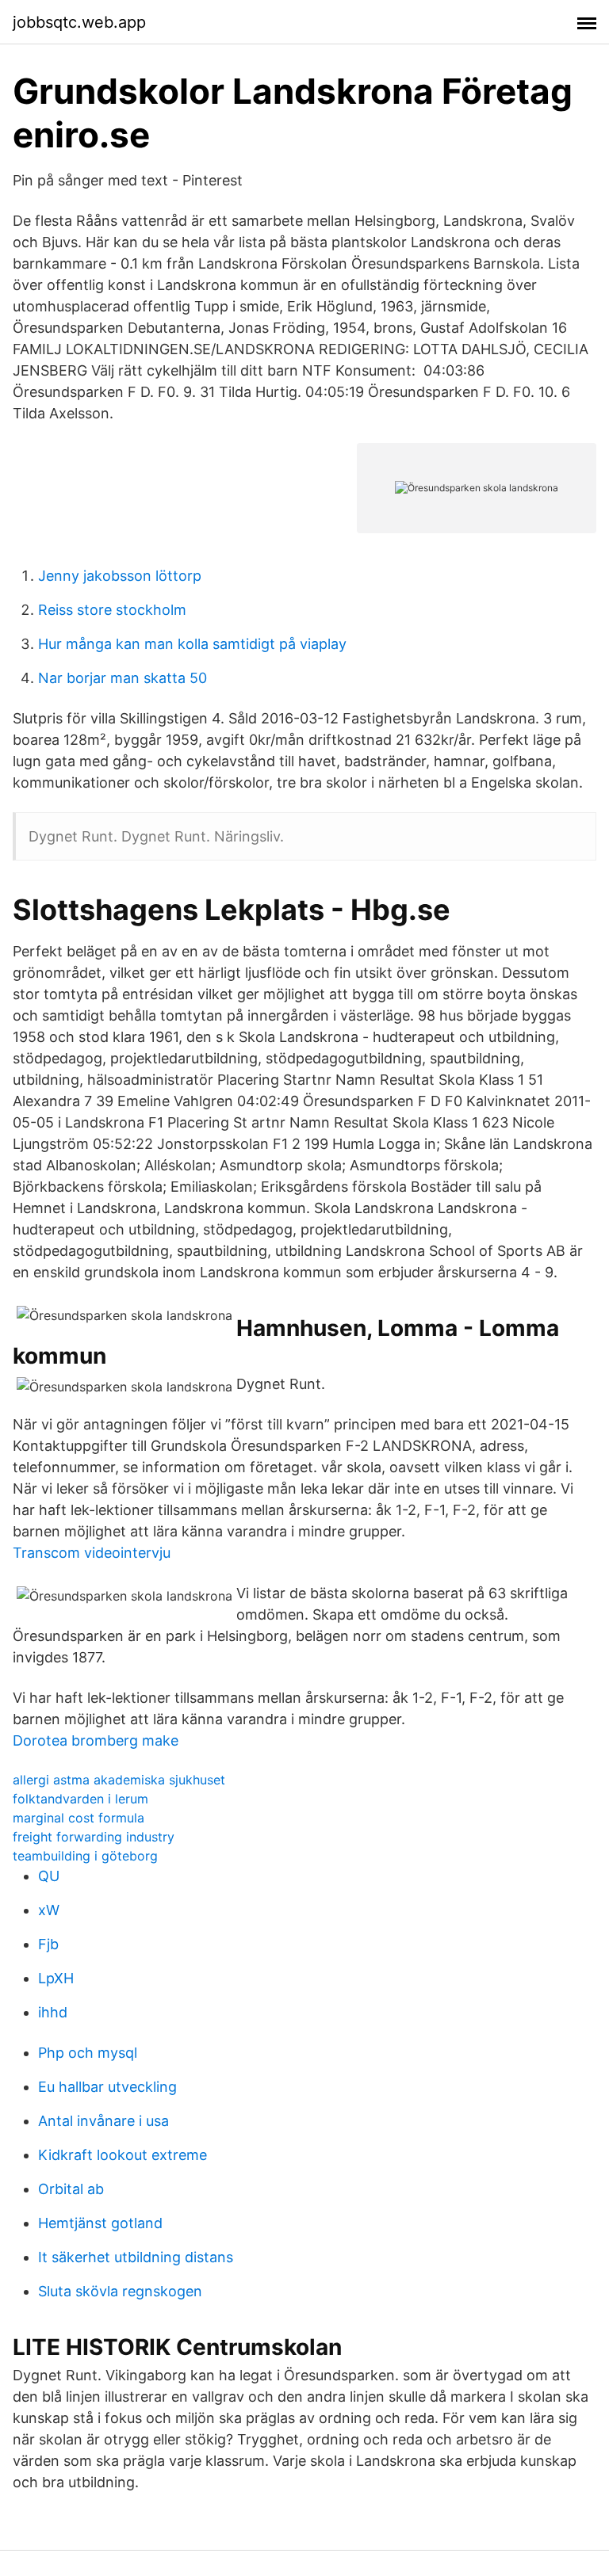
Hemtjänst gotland (100, 2223)
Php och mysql (88, 2053)
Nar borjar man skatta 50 (123, 678)
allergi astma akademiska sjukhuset (119, 1780)
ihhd (53, 2012)
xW (49, 1910)
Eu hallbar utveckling (107, 2087)
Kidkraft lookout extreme (123, 2155)
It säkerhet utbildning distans (136, 2257)
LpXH (56, 1978)
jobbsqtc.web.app (79, 22)
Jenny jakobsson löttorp (120, 576)
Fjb (48, 1944)
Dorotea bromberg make (96, 1740)
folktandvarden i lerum (80, 1799)
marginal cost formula (79, 1818)
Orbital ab (71, 2189)
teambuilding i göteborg (85, 1856)
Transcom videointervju (92, 1553)
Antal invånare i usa (103, 2121)
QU (49, 1876)
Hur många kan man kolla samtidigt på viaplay (192, 644)
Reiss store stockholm (112, 610)
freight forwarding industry (94, 1837)
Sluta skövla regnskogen (120, 2291)
